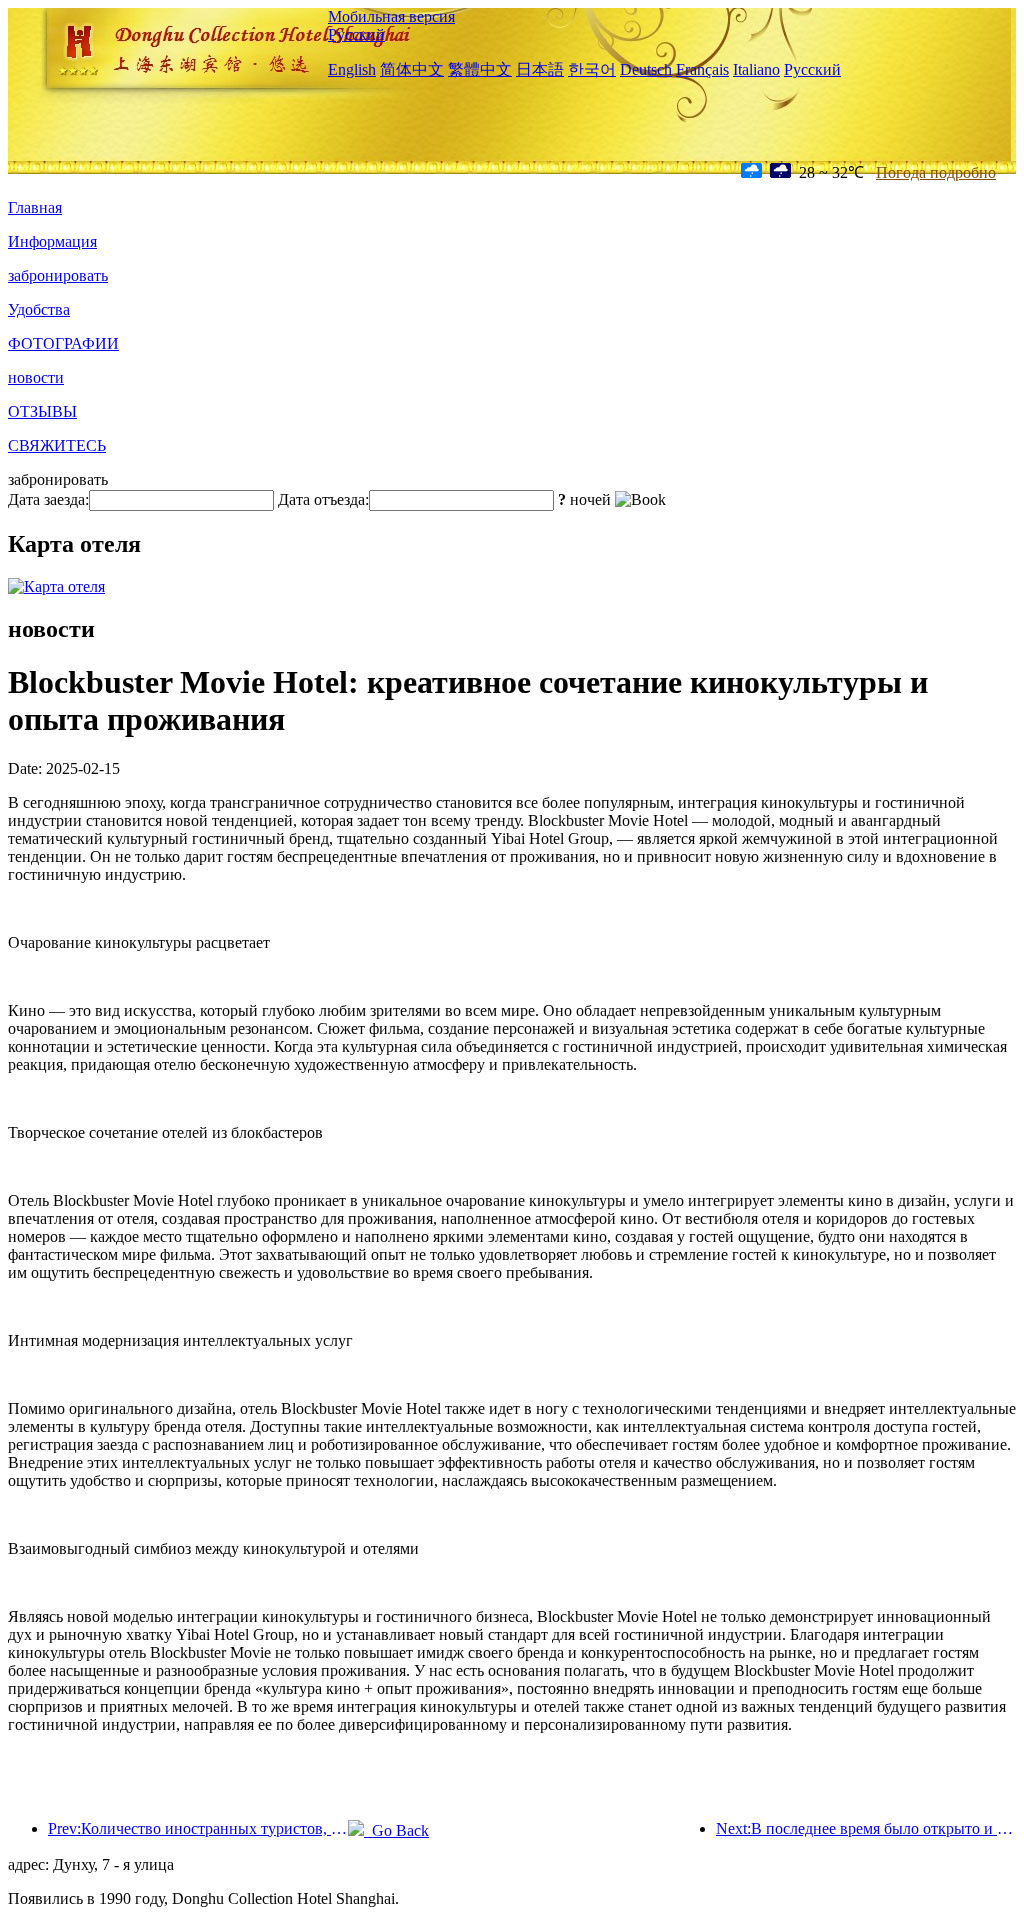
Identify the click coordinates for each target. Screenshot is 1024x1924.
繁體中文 (480, 69)
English (352, 69)
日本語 (540, 69)
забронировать (58, 275)
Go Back (396, 1830)
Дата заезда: (48, 499)
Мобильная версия (391, 16)
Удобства (39, 309)
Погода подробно (936, 172)
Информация (52, 241)
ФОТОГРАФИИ (63, 343)
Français (702, 69)
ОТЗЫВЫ (42, 411)
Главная (35, 207)
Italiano (756, 69)
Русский (356, 34)
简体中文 (412, 69)
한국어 (592, 69)
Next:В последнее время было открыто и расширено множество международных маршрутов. (866, 1828)
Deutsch (646, 69)
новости (36, 377)
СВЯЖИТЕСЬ (57, 445)
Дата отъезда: (323, 499)
